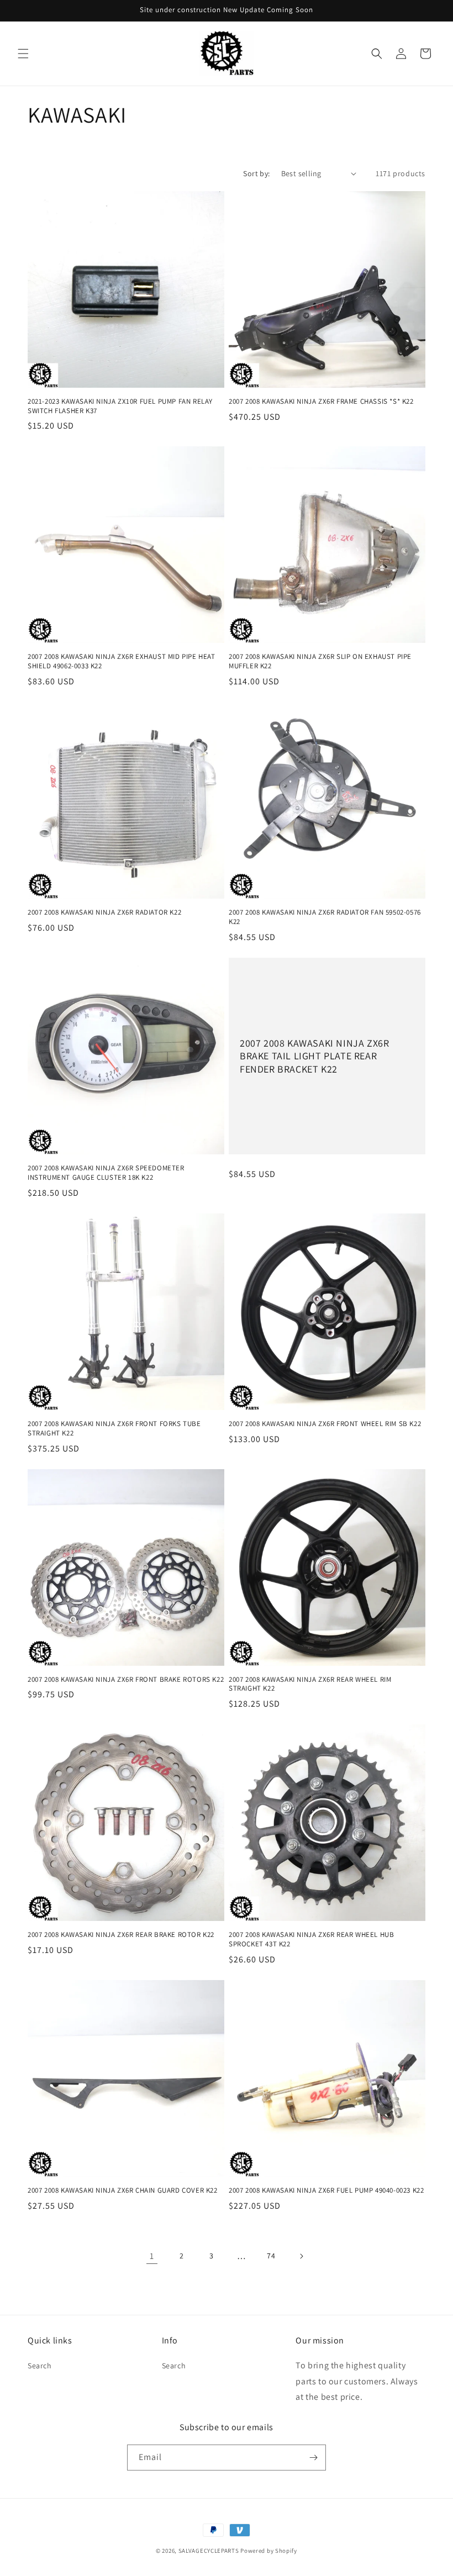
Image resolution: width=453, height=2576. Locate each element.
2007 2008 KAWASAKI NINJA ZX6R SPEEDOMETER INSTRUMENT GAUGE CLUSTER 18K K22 (106, 1173)
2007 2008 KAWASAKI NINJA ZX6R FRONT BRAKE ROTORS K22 (126, 1680)
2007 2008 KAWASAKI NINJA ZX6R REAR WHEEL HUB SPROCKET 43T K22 (311, 1939)
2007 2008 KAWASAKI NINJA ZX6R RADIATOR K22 (104, 912)
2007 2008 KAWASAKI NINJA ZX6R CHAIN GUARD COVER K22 (123, 2190)
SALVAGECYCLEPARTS (209, 2551)
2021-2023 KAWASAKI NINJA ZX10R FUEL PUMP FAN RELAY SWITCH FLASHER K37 (120, 406)
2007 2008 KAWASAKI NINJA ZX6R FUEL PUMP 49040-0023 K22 (326, 2190)
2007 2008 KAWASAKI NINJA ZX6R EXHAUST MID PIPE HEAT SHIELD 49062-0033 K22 (122, 661)
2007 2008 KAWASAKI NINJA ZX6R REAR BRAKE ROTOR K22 (121, 1935)
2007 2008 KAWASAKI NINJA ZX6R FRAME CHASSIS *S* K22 (321, 402)
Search (40, 2366)
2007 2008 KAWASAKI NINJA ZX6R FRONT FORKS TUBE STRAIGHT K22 (114, 1429)
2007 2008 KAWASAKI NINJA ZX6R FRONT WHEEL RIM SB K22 (325, 1424)
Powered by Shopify (269, 2551)
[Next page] (301, 2256)
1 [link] (152, 2256)
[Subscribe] (313, 2458)
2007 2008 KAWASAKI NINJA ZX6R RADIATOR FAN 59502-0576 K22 (325, 917)
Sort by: (256, 173)
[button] (23, 54)
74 (271, 2256)
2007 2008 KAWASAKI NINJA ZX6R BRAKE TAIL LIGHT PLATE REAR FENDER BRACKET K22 (314, 1056)
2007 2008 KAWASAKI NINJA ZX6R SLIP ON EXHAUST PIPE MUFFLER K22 (320, 661)
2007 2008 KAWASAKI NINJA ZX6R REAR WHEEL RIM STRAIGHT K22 (310, 1684)
